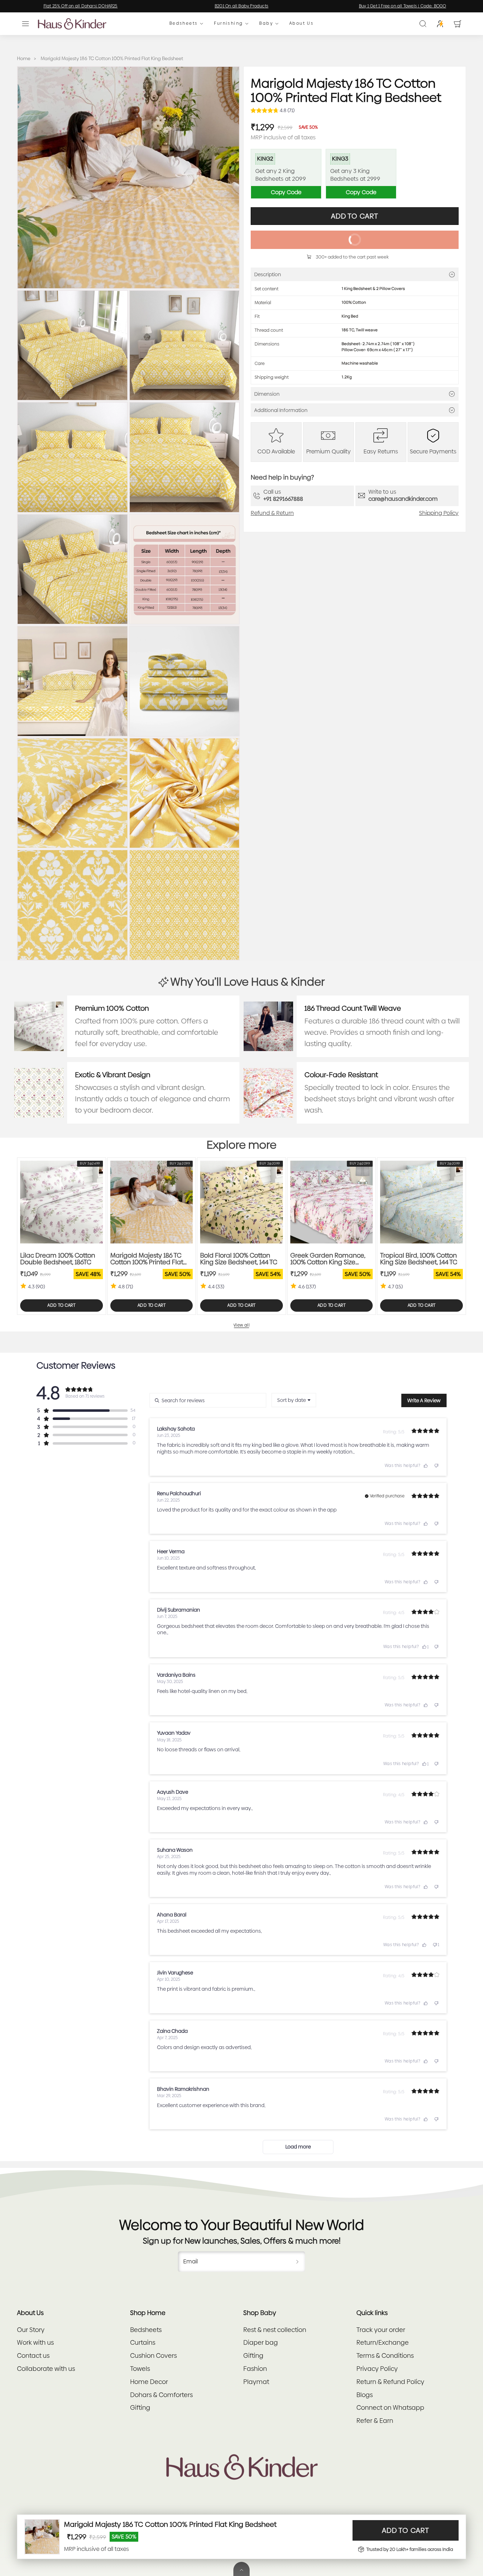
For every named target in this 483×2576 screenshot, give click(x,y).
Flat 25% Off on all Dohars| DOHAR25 (355, 6)
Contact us (33, 2355)
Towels (140, 2369)
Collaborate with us (46, 2369)
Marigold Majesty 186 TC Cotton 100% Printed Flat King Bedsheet (147, 1259)
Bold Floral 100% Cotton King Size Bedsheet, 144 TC (239, 1259)
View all (242, 1325)
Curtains (143, 2342)
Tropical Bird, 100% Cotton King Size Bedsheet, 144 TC (419, 1259)
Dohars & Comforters (161, 2395)
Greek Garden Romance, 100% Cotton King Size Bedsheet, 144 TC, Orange (328, 1259)
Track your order (381, 2330)
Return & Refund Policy (390, 2382)
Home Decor (149, 2382)
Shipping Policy (439, 513)
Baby (266, 24)
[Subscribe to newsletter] (297, 2262)
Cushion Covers (153, 2355)
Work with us (35, 2342)
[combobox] (294, 1400)
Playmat (256, 2382)
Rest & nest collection (275, 2330)
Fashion (255, 2369)
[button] (25, 24)
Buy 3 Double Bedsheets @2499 (33, 6)
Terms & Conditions (385, 2355)
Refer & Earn (375, 2421)
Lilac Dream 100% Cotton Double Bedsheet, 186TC (58, 1259)
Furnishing (228, 24)
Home (24, 59)
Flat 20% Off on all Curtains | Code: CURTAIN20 (194, 6)
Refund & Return (272, 513)
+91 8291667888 (283, 499)
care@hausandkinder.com (403, 499)
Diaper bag (261, 2342)
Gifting (140, 2407)
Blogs (365, 2395)
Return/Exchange (383, 2342)
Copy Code (286, 192)
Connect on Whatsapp (390, 2407)
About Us (301, 24)
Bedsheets (184, 24)
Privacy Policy (377, 2369)
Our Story (31, 2330)
